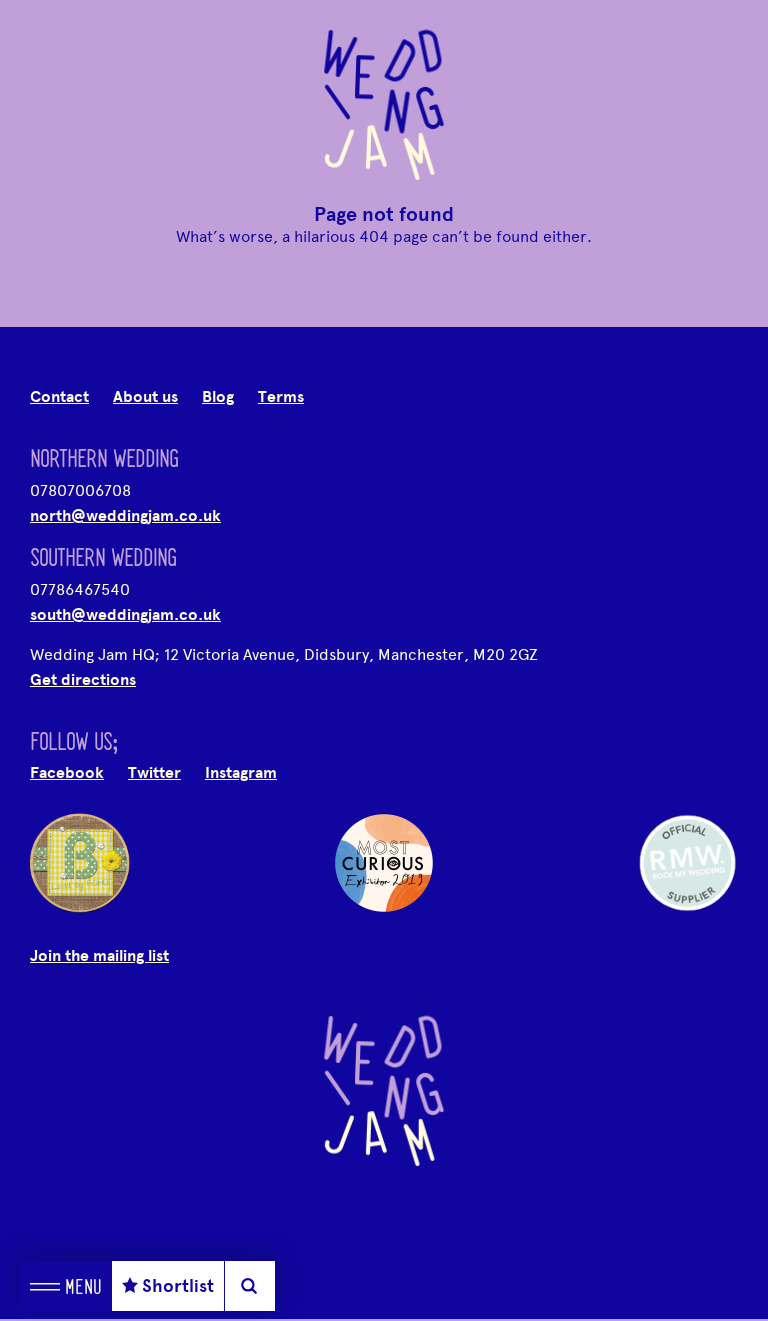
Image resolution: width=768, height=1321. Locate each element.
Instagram (241, 773)
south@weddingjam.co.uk (125, 615)
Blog (218, 397)
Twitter (154, 773)
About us (145, 397)
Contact (59, 397)
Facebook (67, 773)
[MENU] (45, 1286)
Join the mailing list (99, 956)
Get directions (83, 680)
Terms (281, 397)
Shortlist (178, 1286)
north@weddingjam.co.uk (125, 516)
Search (249, 1286)
